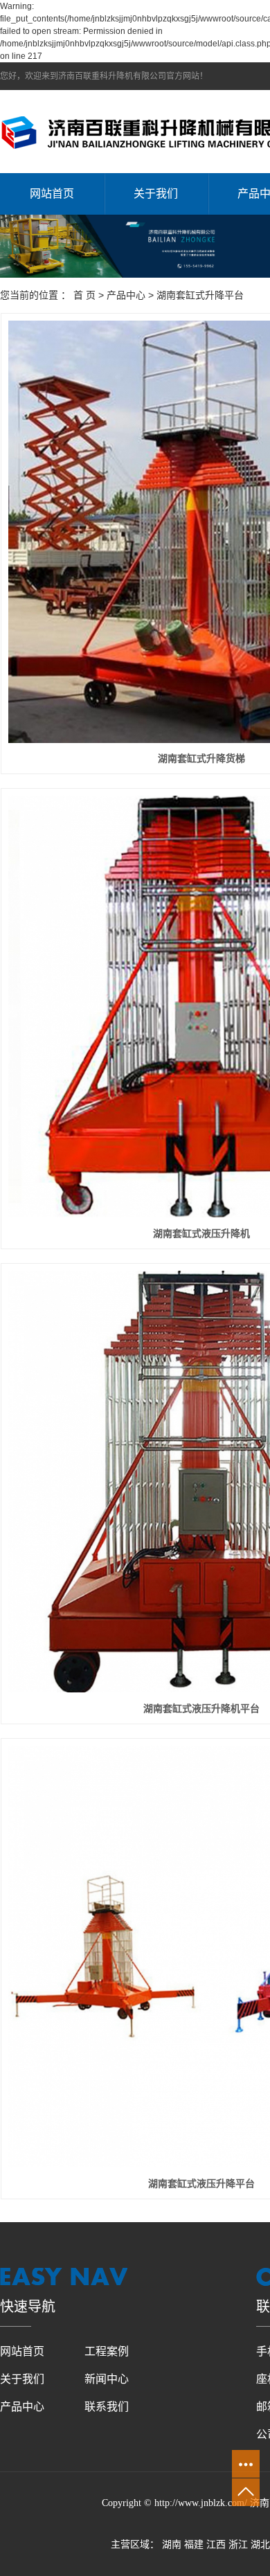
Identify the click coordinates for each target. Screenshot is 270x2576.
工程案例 (107, 2351)
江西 (216, 2544)
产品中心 (126, 295)
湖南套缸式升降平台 (200, 295)
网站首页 (52, 194)
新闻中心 (107, 2379)
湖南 (172, 2544)
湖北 (260, 2544)
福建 (194, 2544)
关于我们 (156, 194)
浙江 (238, 2544)
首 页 (84, 295)
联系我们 (107, 2407)
